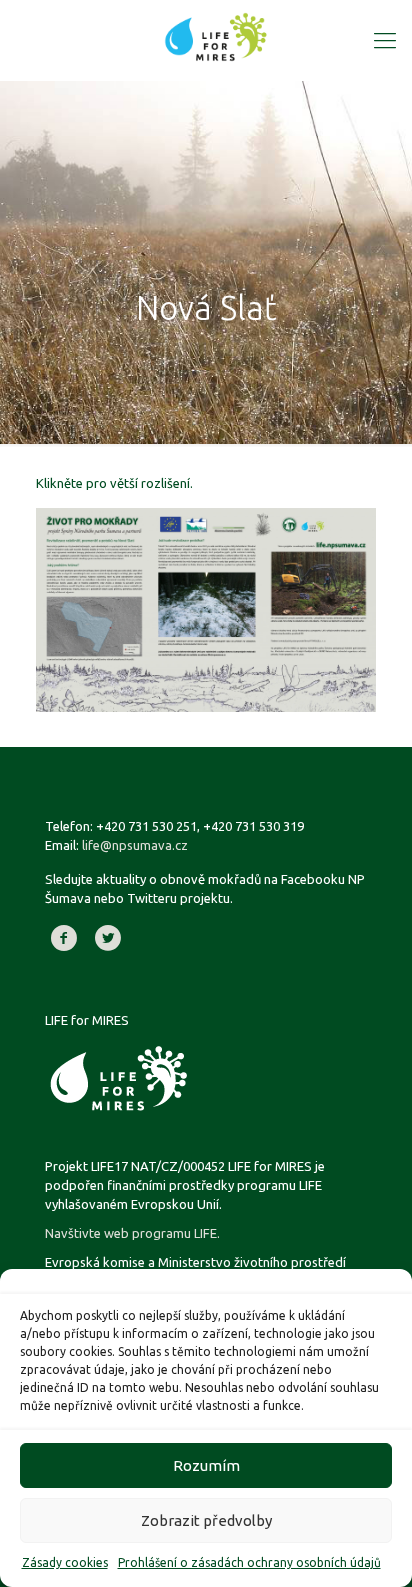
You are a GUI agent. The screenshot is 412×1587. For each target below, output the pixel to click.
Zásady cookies (65, 1562)
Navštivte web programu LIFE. (132, 1233)
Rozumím (206, 1465)
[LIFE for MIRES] (216, 35)
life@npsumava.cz (135, 845)
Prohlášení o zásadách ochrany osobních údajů (249, 1562)
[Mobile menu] (385, 40)
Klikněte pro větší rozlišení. (114, 483)
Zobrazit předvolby (206, 1520)
